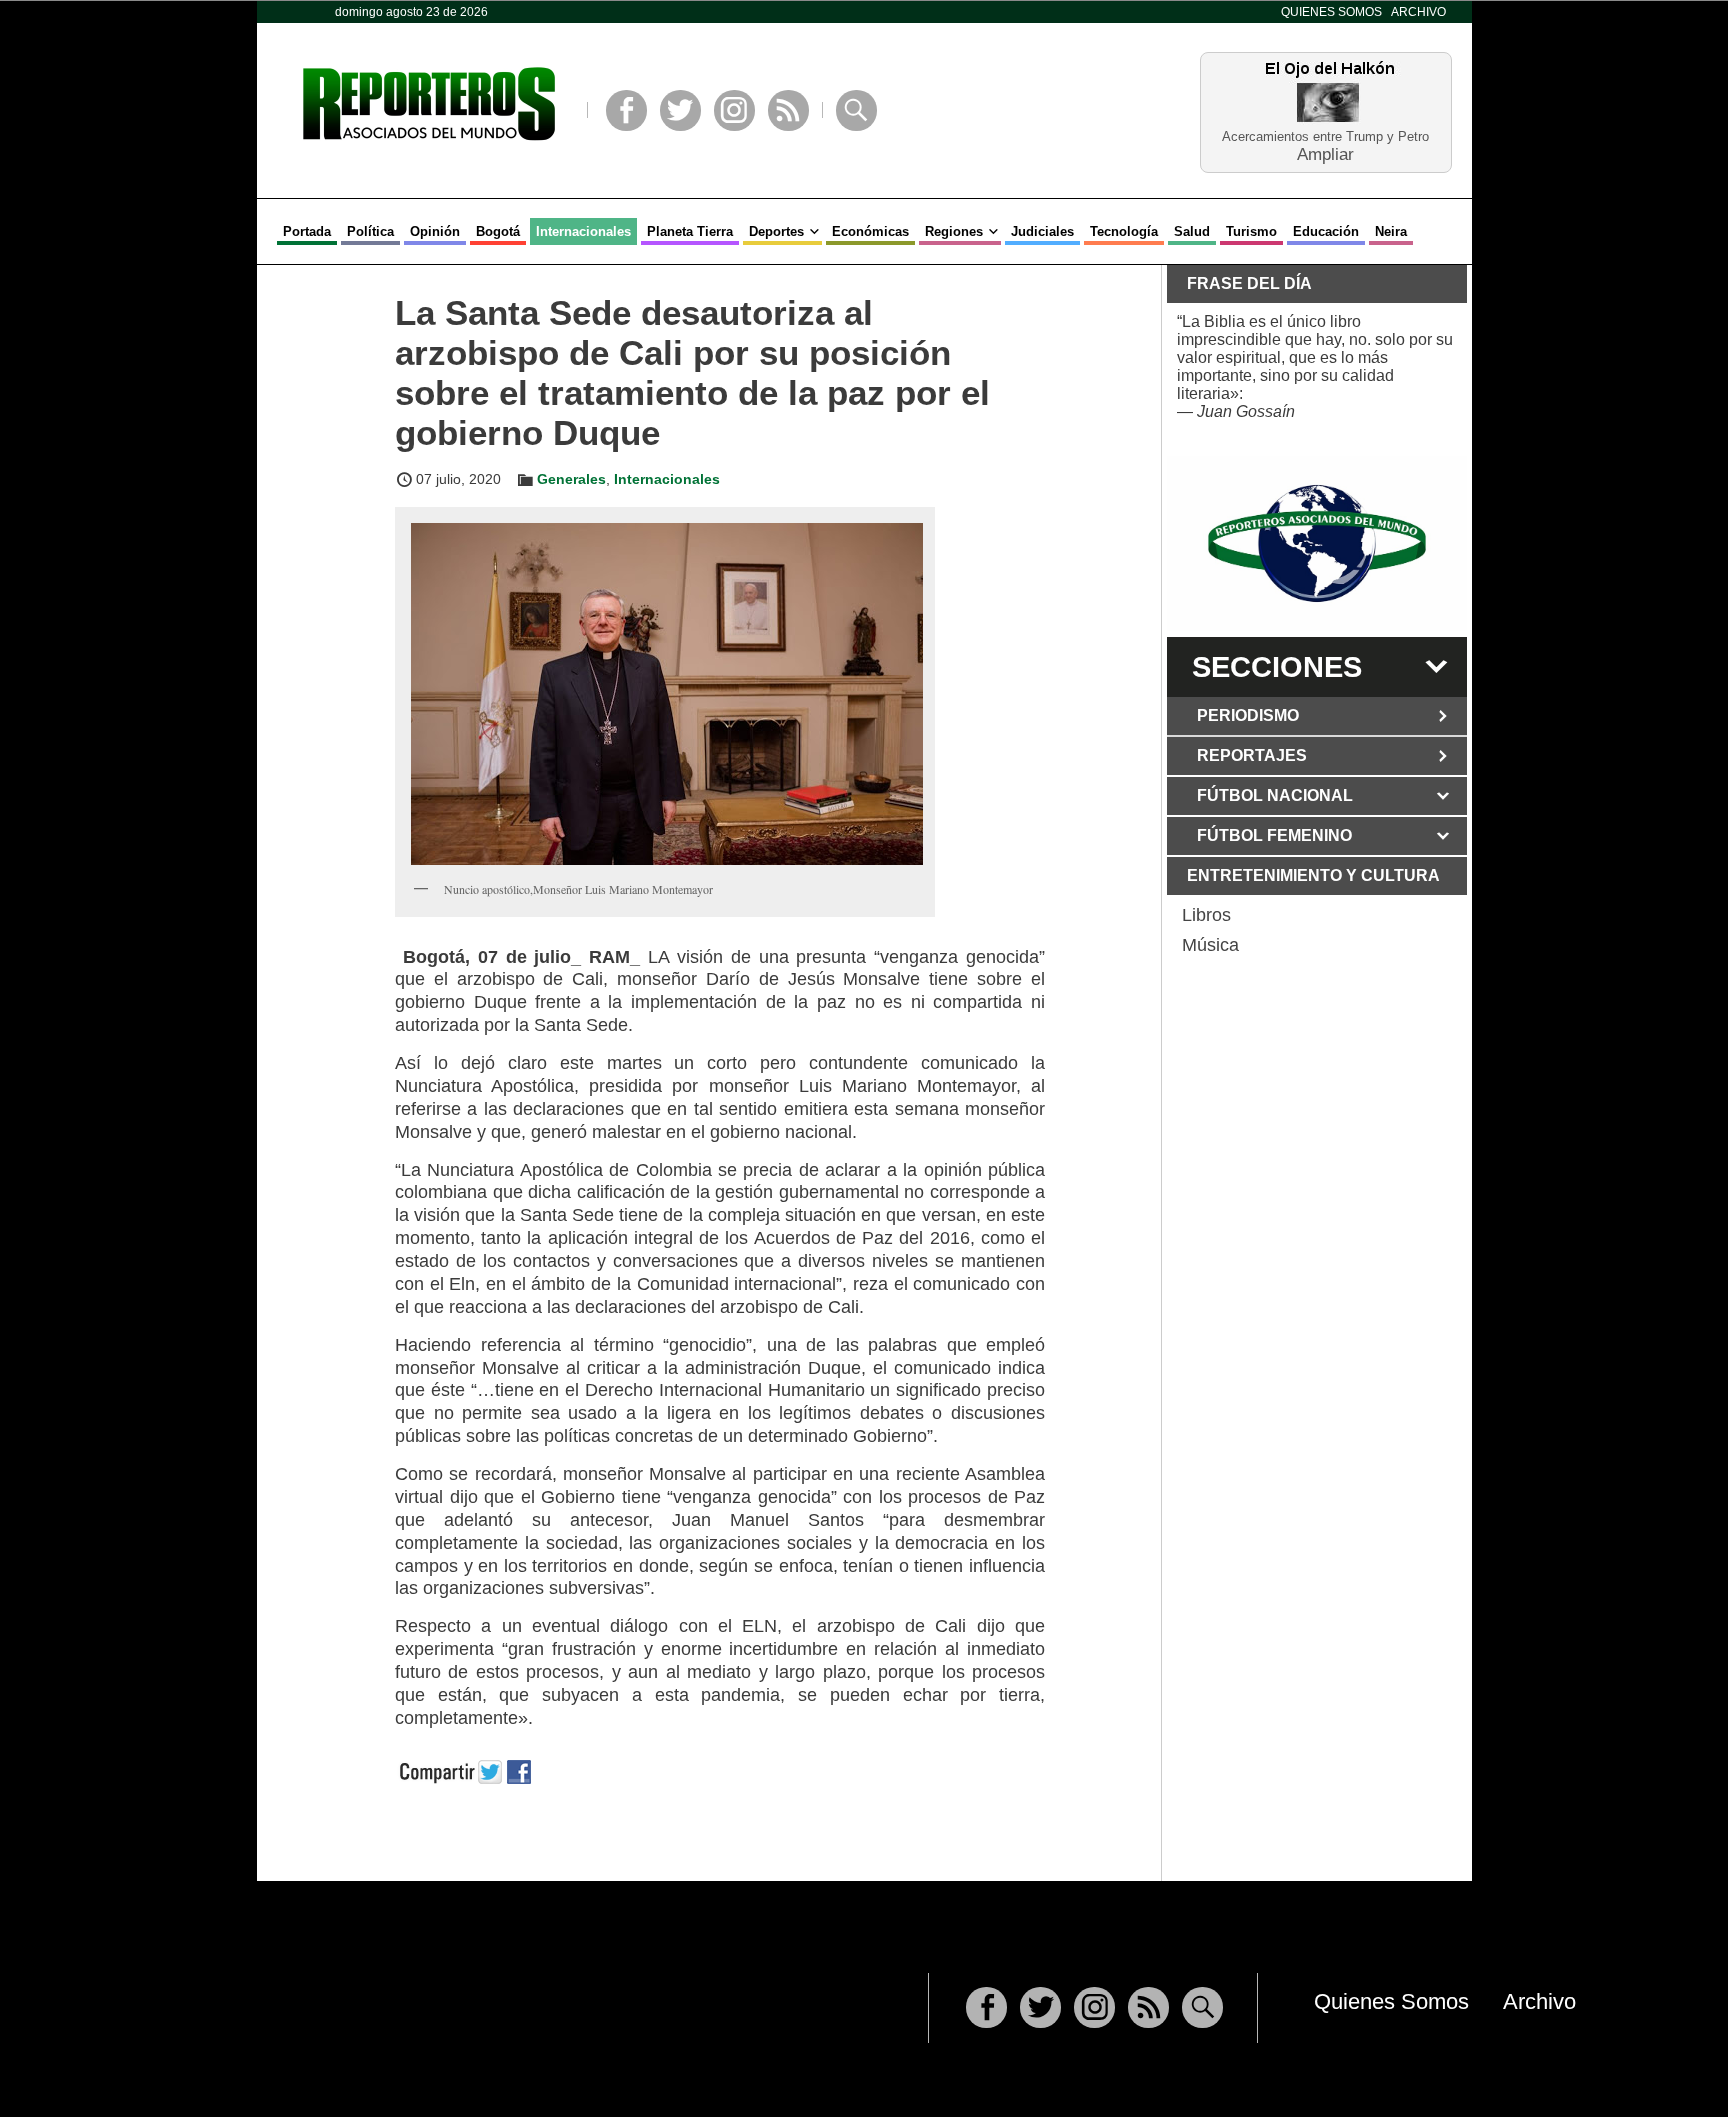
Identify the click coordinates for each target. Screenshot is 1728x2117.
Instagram (734, 110)
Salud (1192, 231)
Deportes (776, 231)
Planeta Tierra (690, 231)
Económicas (870, 231)
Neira (1391, 231)
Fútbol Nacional (1275, 795)
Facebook (626, 110)
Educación (1326, 231)
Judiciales (1042, 231)
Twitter (680, 110)
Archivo (1418, 12)
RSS (788, 110)
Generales (571, 479)
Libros (1206, 915)
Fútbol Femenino (1274, 835)
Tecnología (1124, 231)
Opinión (435, 231)
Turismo (1251, 231)
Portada (307, 231)
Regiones (954, 231)
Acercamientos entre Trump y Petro (1325, 136)
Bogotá (498, 231)
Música (1210, 945)
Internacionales (583, 231)
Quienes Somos (1331, 12)
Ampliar (1325, 153)
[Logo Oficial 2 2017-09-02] (1317, 543)
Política (370, 231)
